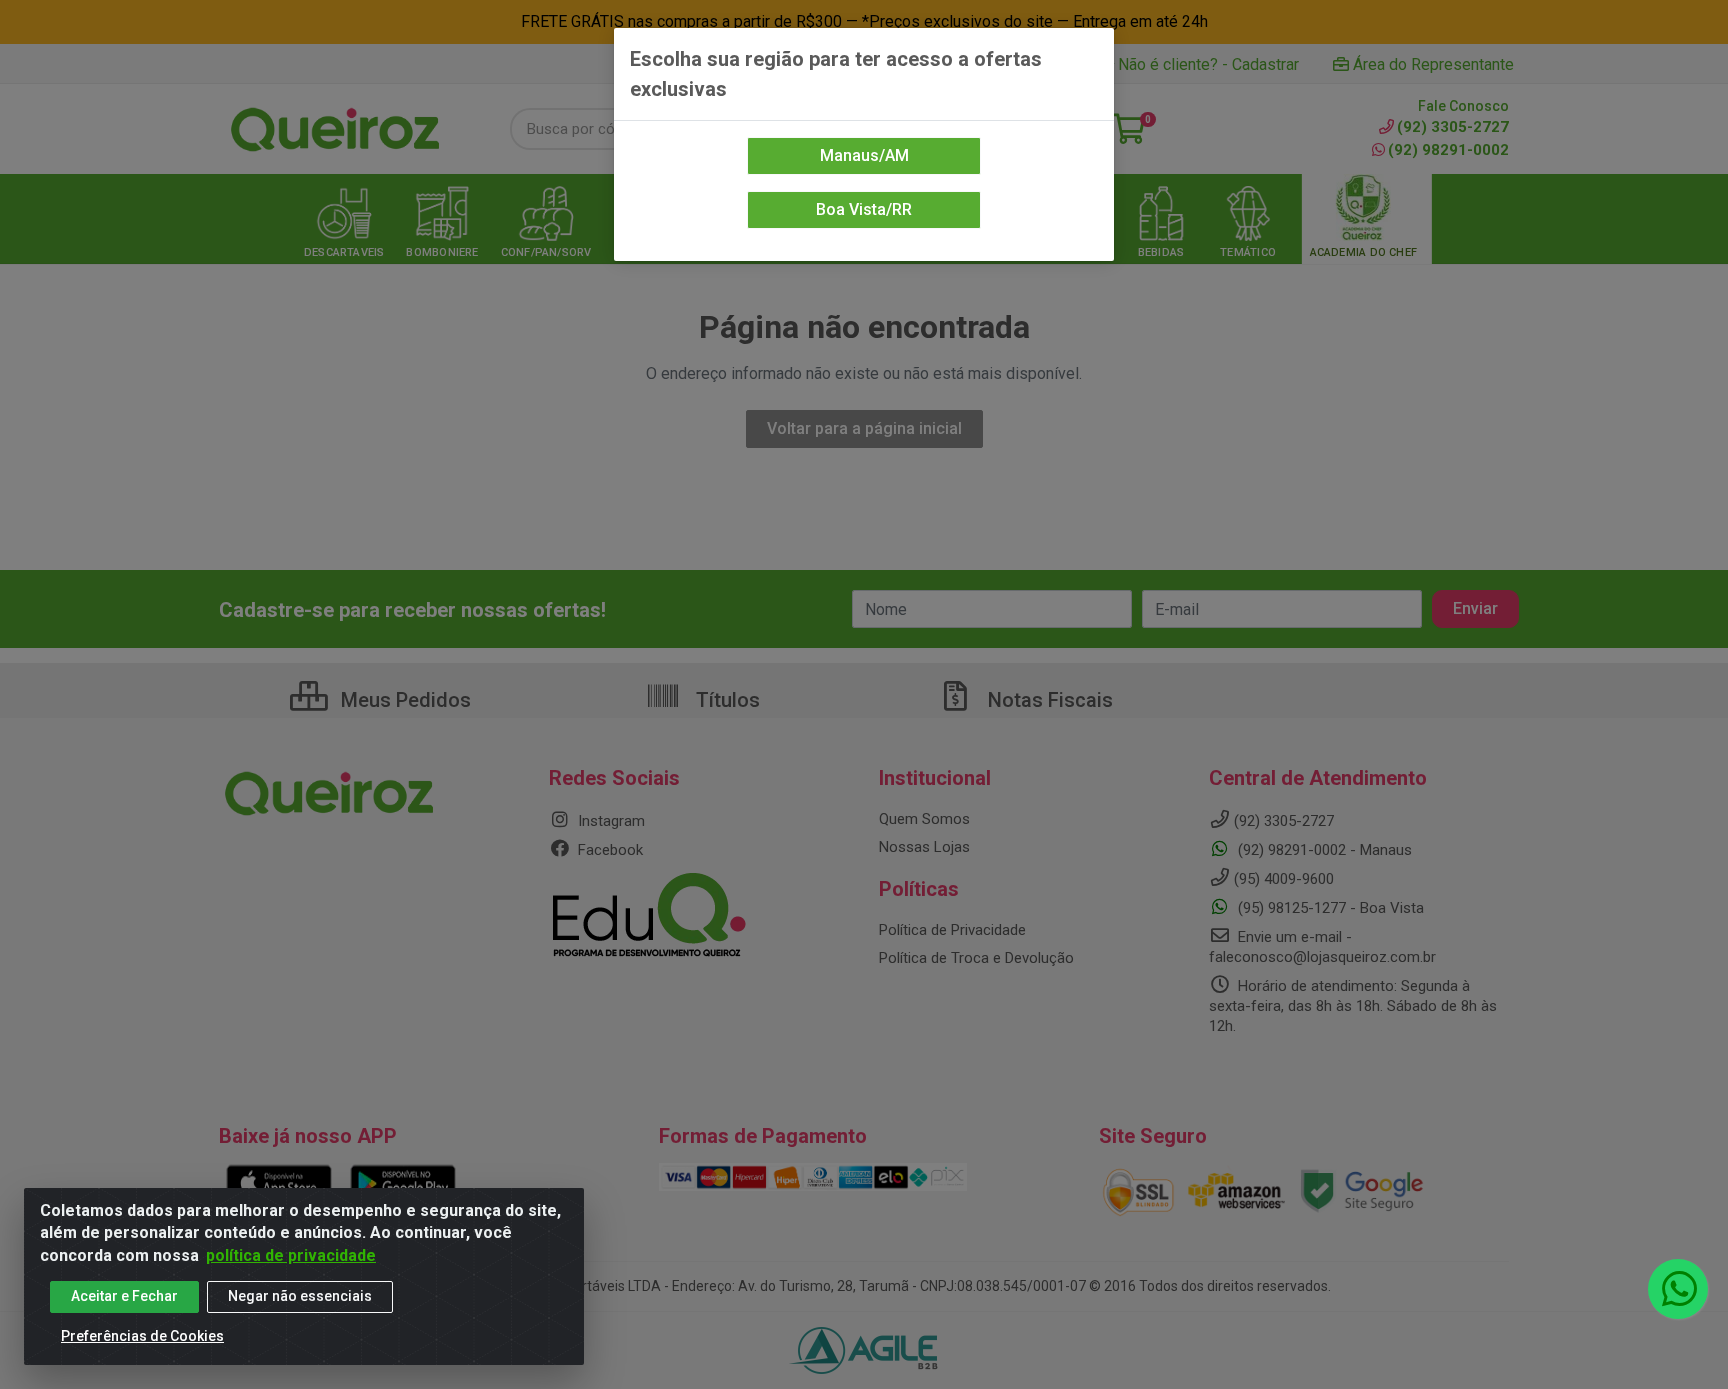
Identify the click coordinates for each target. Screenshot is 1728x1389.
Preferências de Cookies (142, 1336)
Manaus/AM (864, 155)
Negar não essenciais (300, 1296)
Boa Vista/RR (864, 209)
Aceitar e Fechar (124, 1296)
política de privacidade (291, 1255)
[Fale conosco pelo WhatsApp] (1678, 1289)
